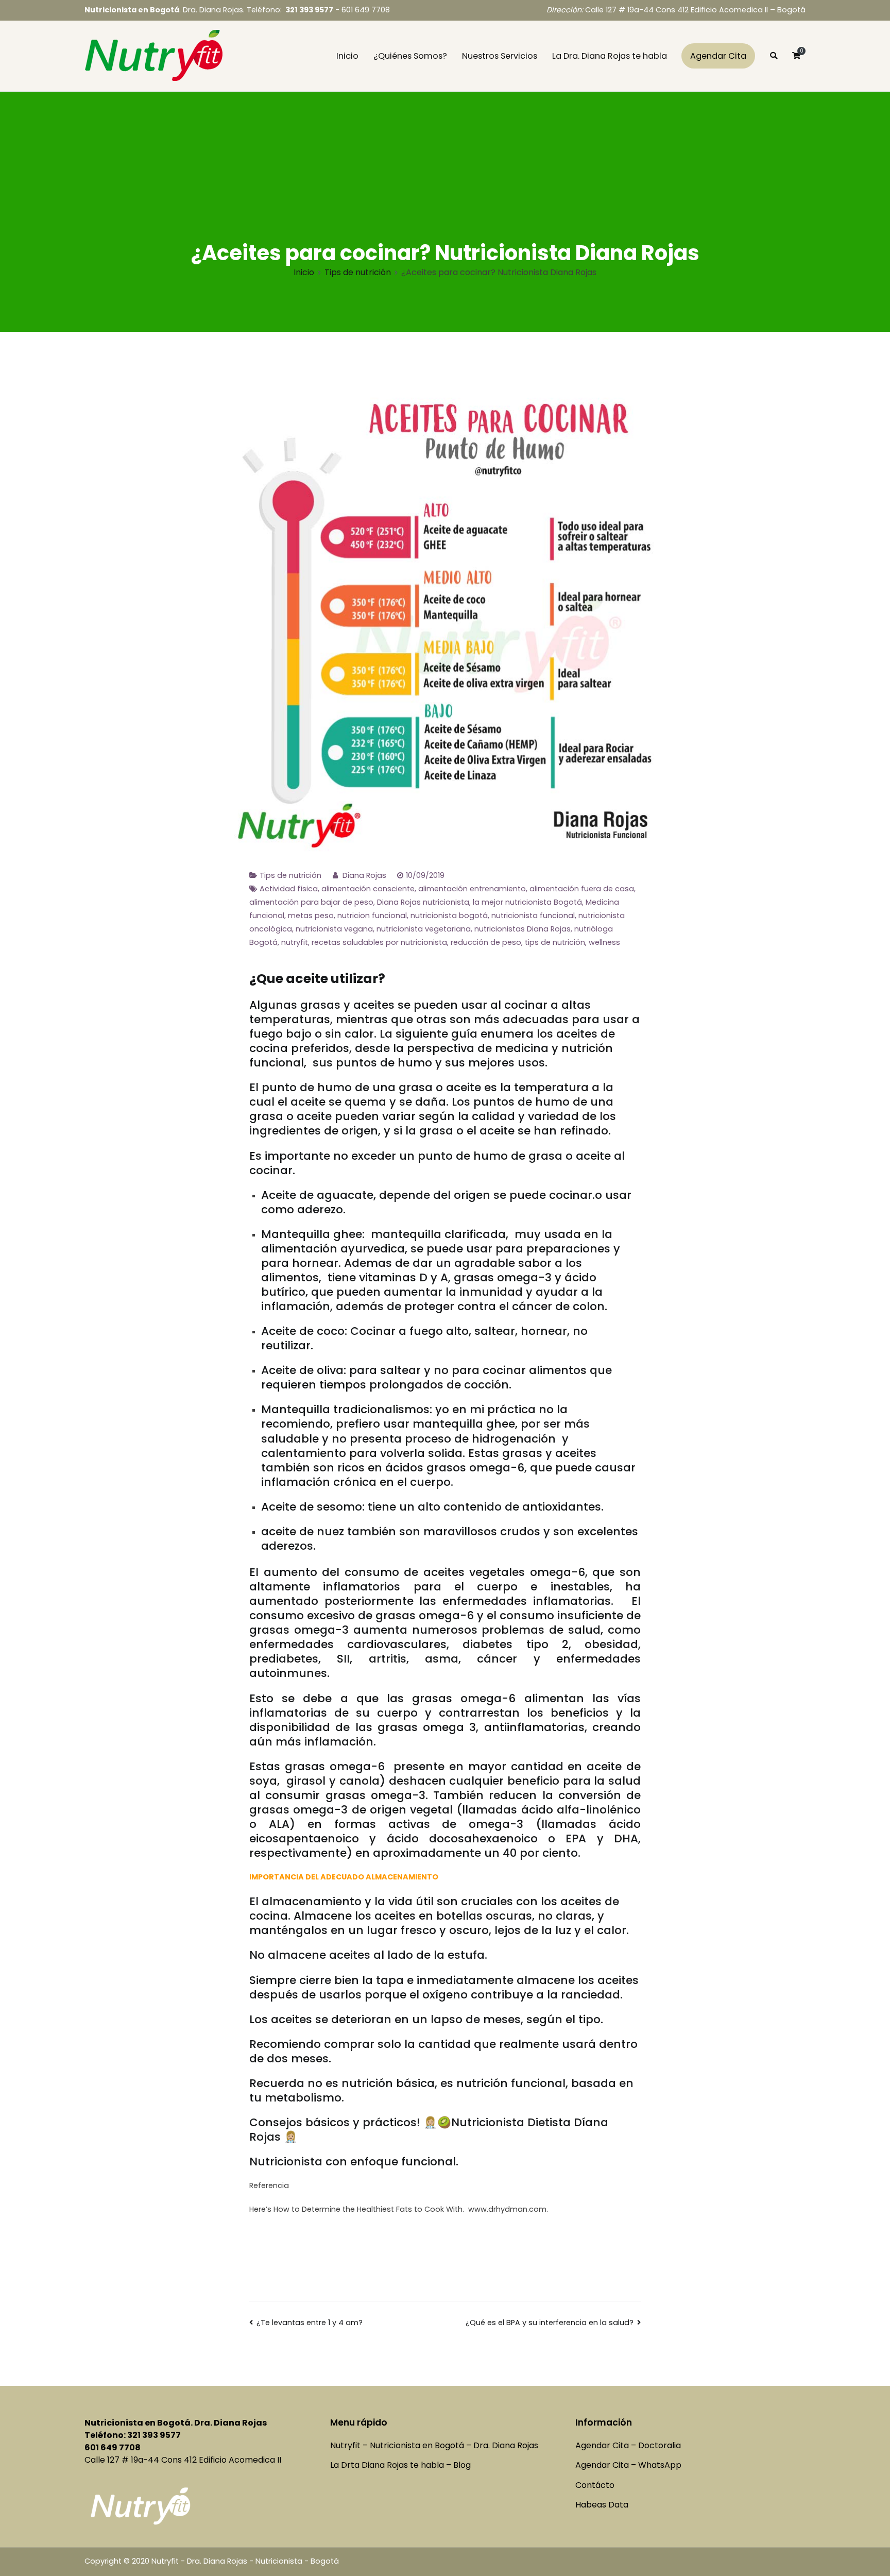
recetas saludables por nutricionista (379, 942)
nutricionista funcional (533, 916)
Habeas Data (602, 2505)
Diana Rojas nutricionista (423, 902)
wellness (604, 942)
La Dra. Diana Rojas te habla (610, 56)
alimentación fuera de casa (582, 889)
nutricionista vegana (334, 929)
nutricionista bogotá (449, 916)
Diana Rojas (364, 875)
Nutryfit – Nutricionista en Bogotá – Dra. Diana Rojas (434, 2445)
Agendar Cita (718, 56)
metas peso (311, 916)
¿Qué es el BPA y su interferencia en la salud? (550, 2323)
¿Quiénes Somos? (410, 56)
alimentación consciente (368, 889)
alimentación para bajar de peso (311, 902)
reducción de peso (486, 942)
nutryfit (295, 942)
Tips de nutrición (290, 875)
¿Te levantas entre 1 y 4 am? (310, 2323)
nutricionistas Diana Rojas (523, 929)
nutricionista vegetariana (424, 929)
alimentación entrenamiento (472, 889)
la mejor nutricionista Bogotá (527, 902)
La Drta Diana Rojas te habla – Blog (400, 2465)
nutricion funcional (372, 916)
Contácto (595, 2485)
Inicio (347, 56)
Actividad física (289, 889)
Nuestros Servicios (500, 56)
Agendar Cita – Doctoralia (628, 2445)
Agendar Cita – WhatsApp (628, 2465)
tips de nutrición (555, 942)
